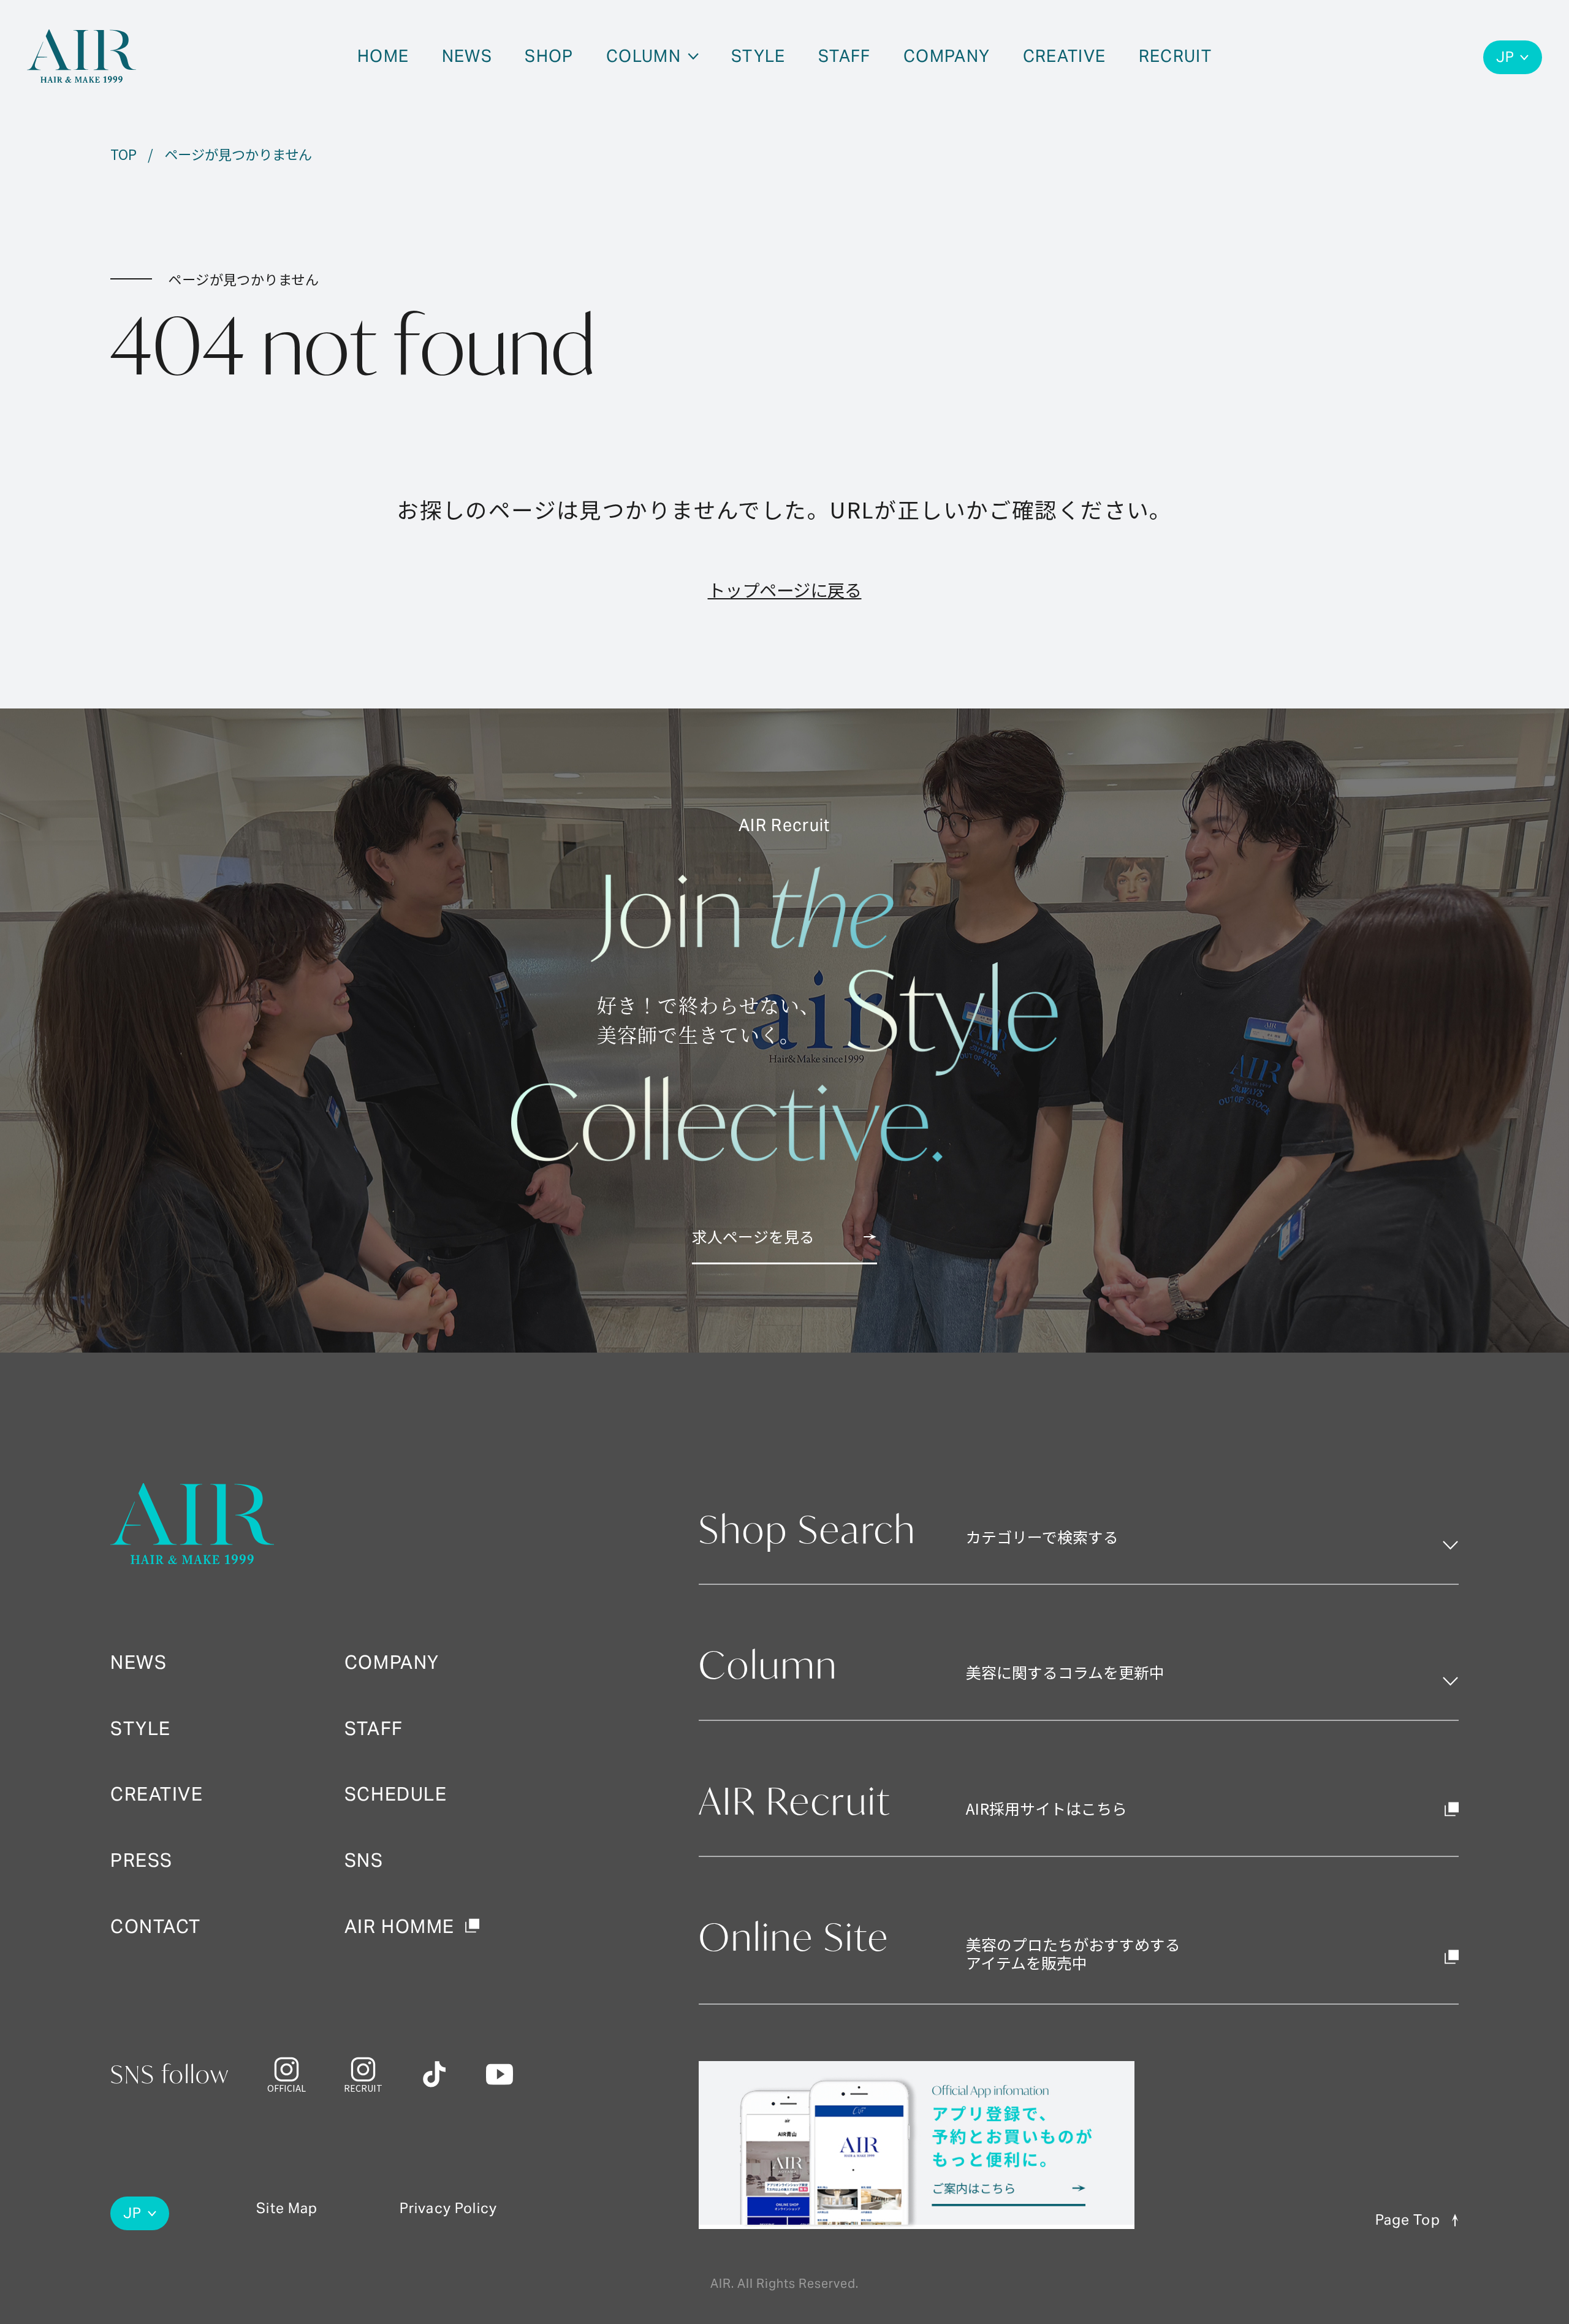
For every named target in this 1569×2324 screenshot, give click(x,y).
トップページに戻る (785, 589)
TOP (123, 154)
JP (1505, 57)
